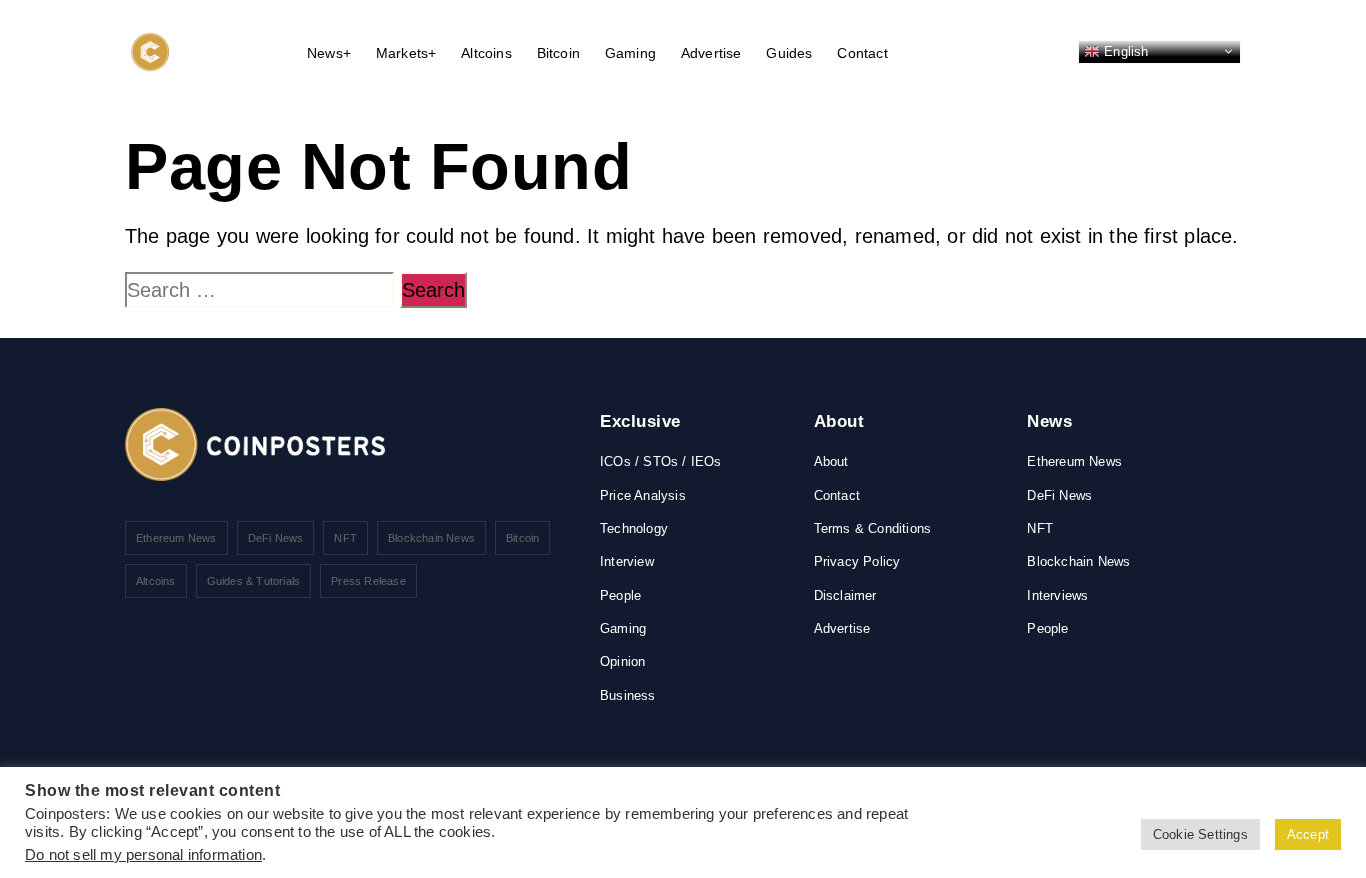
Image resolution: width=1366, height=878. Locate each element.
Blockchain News (431, 538)
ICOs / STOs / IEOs (661, 461)
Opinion (622, 661)
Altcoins (486, 53)
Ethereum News (176, 538)
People (620, 595)
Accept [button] (1308, 834)
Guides (789, 53)
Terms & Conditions (873, 528)
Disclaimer (845, 595)
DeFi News (276, 538)
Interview (627, 561)
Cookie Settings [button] (1200, 834)
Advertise (711, 53)
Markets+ (406, 53)
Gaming (630, 53)
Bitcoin (558, 53)
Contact (862, 53)
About (831, 461)
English (1124, 50)
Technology (634, 528)
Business (628, 695)
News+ (329, 53)
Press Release (368, 581)
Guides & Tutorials (254, 581)
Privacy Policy (857, 561)
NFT (345, 538)
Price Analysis (643, 495)
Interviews (1057, 595)
